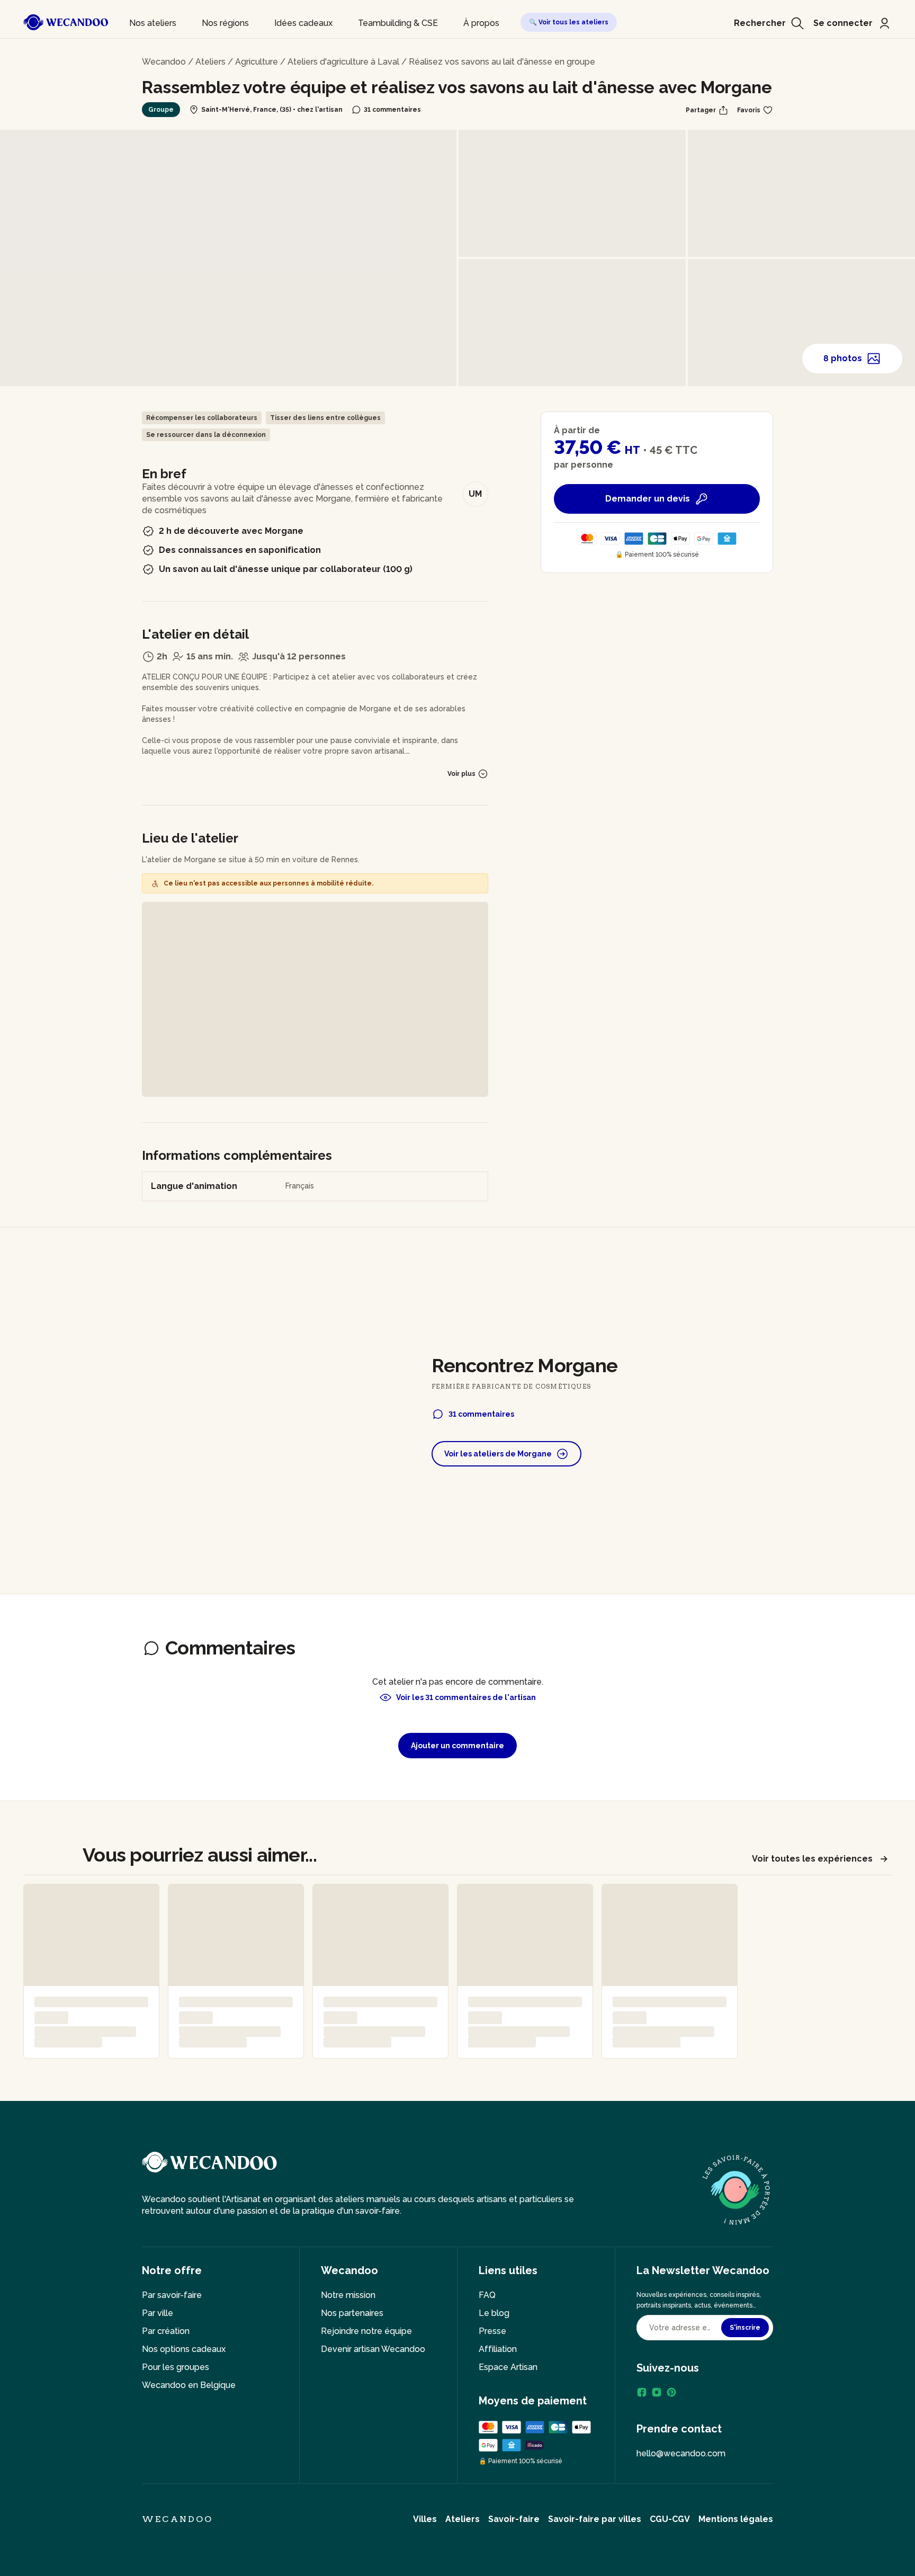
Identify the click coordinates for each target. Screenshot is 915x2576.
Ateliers (210, 62)
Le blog (494, 2313)
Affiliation (498, 2349)
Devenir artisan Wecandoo (373, 2349)
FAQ (487, 2295)
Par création (166, 2331)
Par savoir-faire (172, 2295)
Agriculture (257, 62)
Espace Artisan (508, 2367)
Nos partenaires (352, 2313)
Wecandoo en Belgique (189, 2385)
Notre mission (348, 2295)
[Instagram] (657, 2392)
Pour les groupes (176, 2367)
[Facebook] (642, 2392)
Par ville (158, 2313)
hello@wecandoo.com (681, 2453)
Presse (492, 2331)
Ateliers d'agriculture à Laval (343, 62)
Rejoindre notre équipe (366, 2331)
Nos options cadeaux (184, 2349)
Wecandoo (164, 62)
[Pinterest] (671, 2392)
